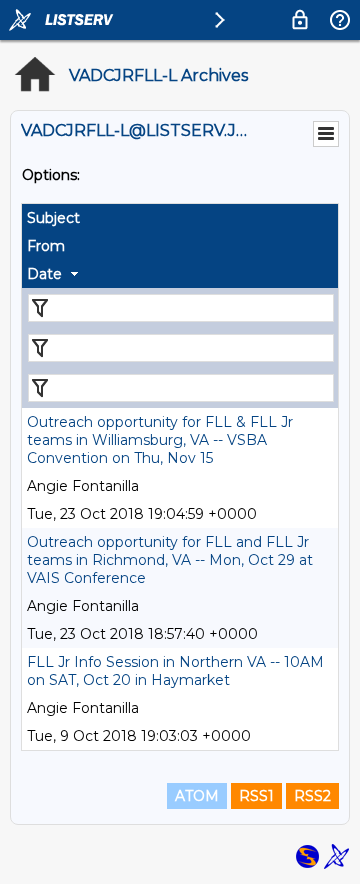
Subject (53, 218)
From (46, 246)
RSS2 (312, 796)
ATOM (197, 796)
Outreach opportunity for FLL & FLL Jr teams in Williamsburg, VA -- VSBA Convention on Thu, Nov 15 (160, 440)
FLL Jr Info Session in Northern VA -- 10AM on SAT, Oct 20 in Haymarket (175, 671)
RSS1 (256, 796)
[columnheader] (180, 218)
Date (44, 274)
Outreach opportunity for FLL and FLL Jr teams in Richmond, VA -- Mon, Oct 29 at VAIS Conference (170, 560)
